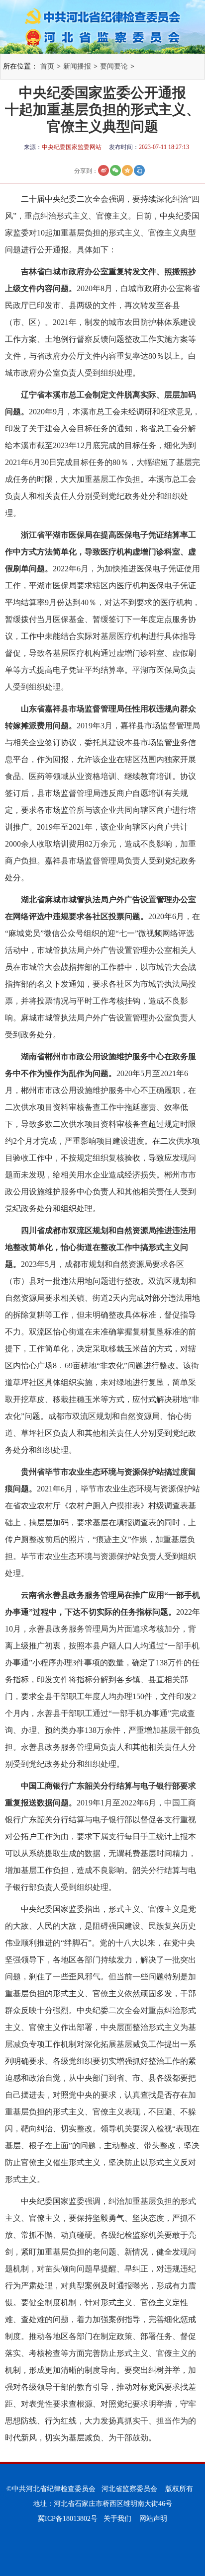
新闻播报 (77, 66)
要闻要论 (114, 66)
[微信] (115, 170)
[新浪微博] (103, 170)
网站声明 (153, 2519)
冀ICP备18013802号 (68, 2519)
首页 (47, 66)
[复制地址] (139, 170)
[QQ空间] (127, 170)
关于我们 (117, 2519)
